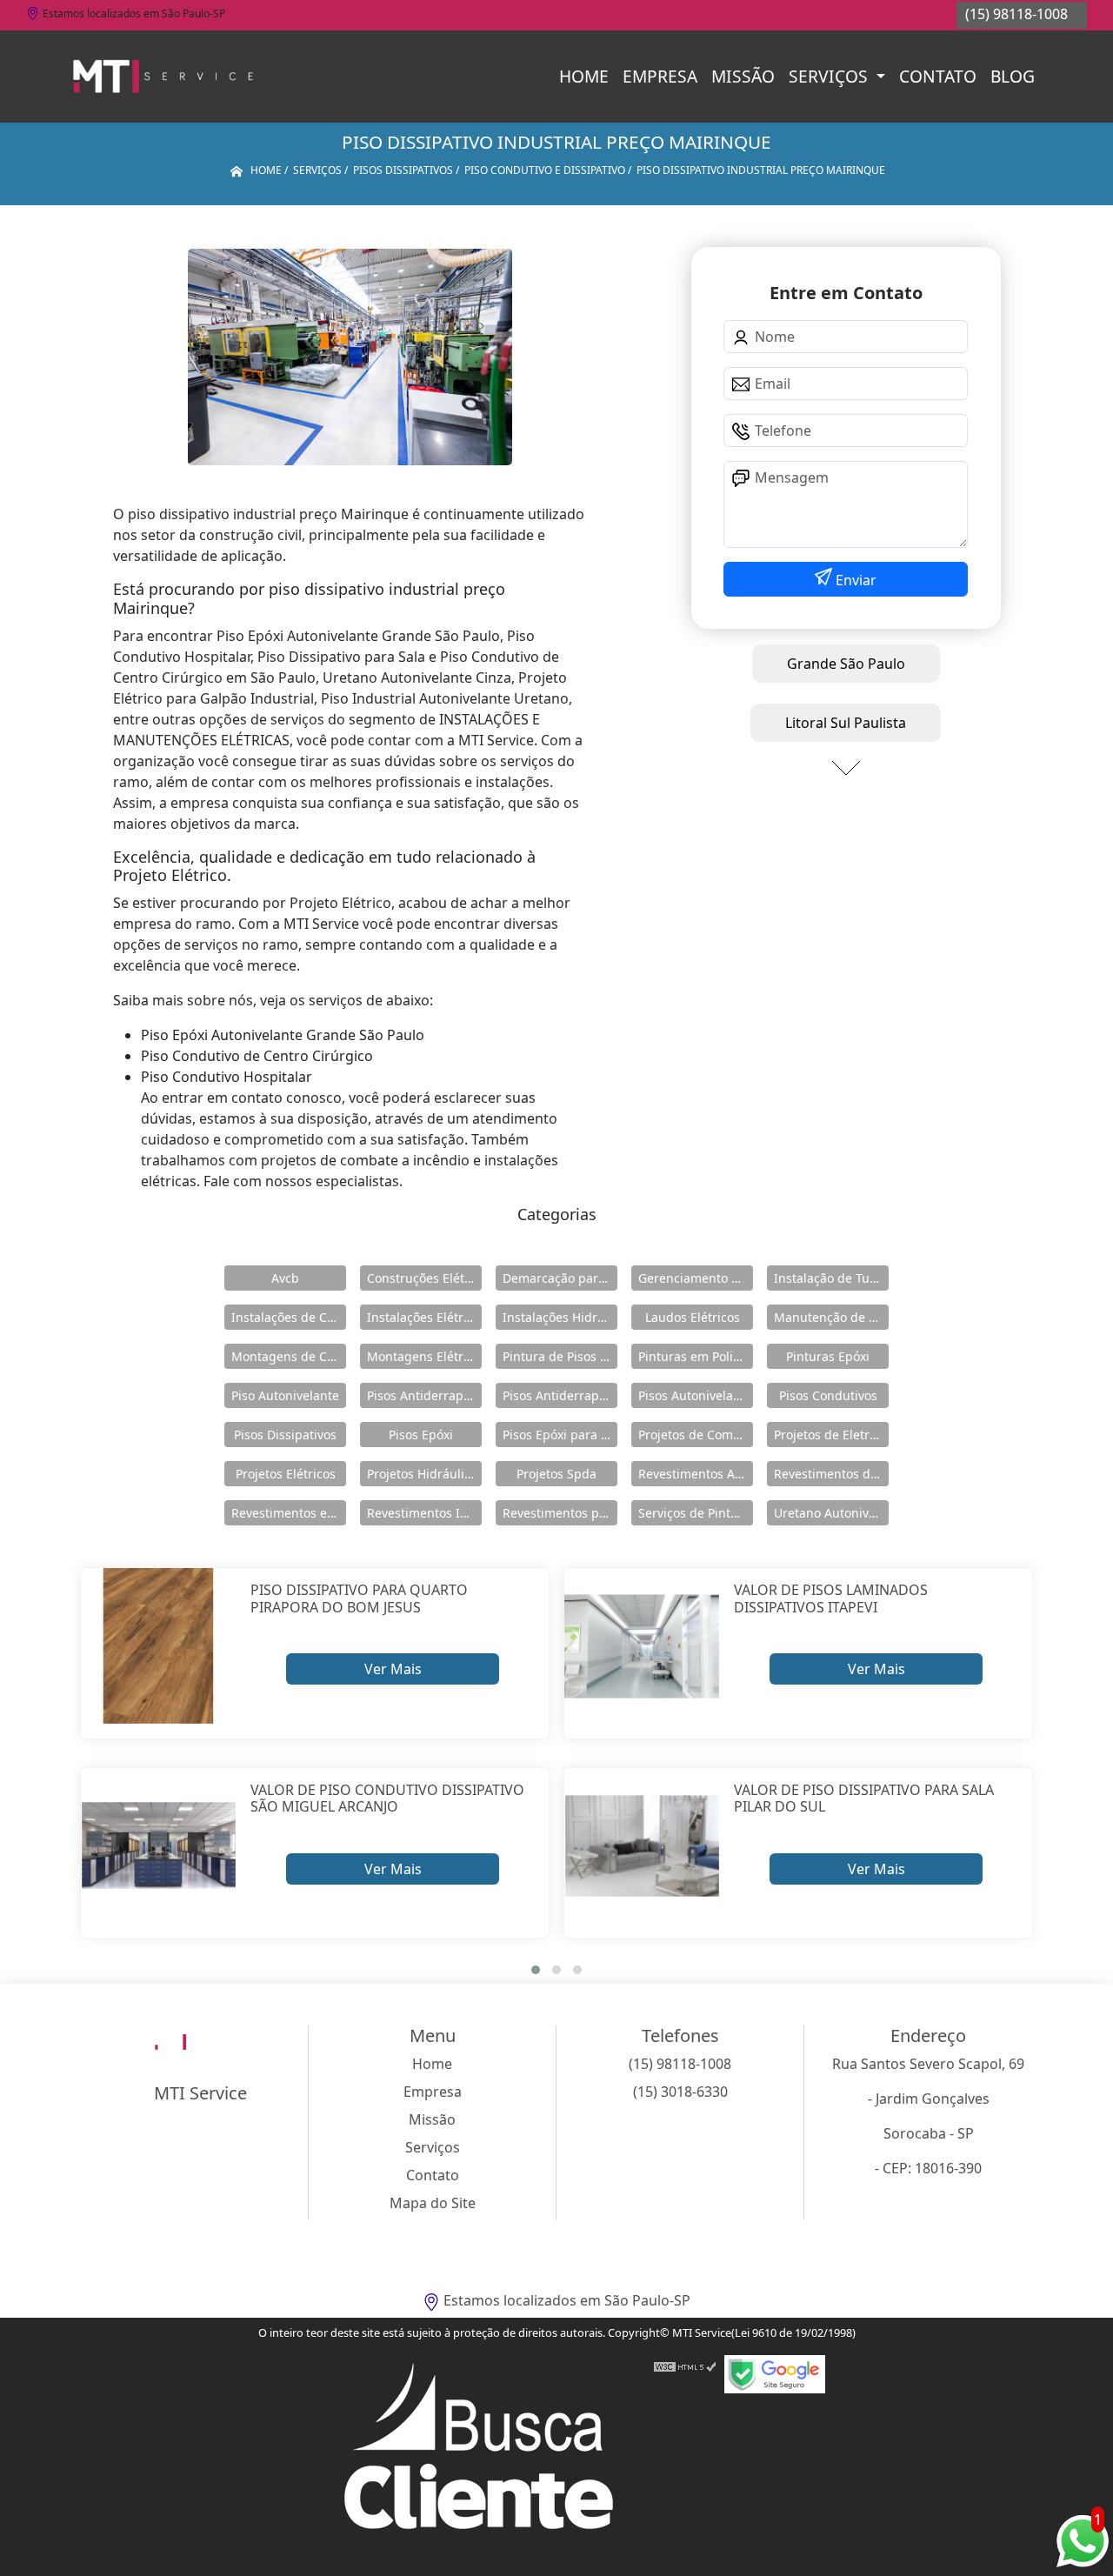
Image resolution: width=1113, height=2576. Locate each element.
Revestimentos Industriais (424, 1513)
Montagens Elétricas (424, 1356)
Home (584, 76)
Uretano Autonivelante (831, 1513)
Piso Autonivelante (285, 1395)
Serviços (830, 76)
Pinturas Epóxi (828, 1356)
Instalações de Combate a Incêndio (289, 1317)
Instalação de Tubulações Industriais (831, 1278)
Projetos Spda (556, 1474)
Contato (938, 76)
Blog (1013, 76)
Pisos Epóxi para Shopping (560, 1435)
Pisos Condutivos (828, 1395)
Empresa (660, 76)
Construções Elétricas (424, 1278)
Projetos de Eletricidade (831, 1435)
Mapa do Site (433, 2203)
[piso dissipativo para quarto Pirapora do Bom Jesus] (159, 1646)
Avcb (285, 1278)
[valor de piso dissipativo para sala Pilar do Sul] (642, 1846)
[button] (536, 1970)
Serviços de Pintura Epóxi (696, 1513)
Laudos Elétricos (693, 1317)
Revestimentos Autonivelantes (696, 1474)
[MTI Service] (163, 77)
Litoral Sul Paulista (846, 723)
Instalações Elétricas (424, 1317)
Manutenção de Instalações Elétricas (831, 1317)
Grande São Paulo (846, 664)
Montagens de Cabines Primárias (289, 1356)
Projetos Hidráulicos (424, 1474)
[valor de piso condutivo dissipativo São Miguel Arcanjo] (159, 1846)
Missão (743, 76)
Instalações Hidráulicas (560, 1317)
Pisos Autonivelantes (696, 1395)
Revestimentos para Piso (560, 1513)
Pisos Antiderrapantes (560, 1395)
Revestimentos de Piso (831, 1474)
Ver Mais (393, 1669)
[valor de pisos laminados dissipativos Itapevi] (642, 1646)
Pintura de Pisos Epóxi (560, 1356)
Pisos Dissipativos (285, 1435)
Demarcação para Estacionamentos (560, 1278)
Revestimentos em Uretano (289, 1513)
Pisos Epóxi (421, 1435)
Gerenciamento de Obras (696, 1278)
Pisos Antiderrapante (424, 1395)
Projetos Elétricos (286, 1474)
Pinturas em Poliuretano (696, 1356)
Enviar (854, 580)
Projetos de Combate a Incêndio (696, 1435)
